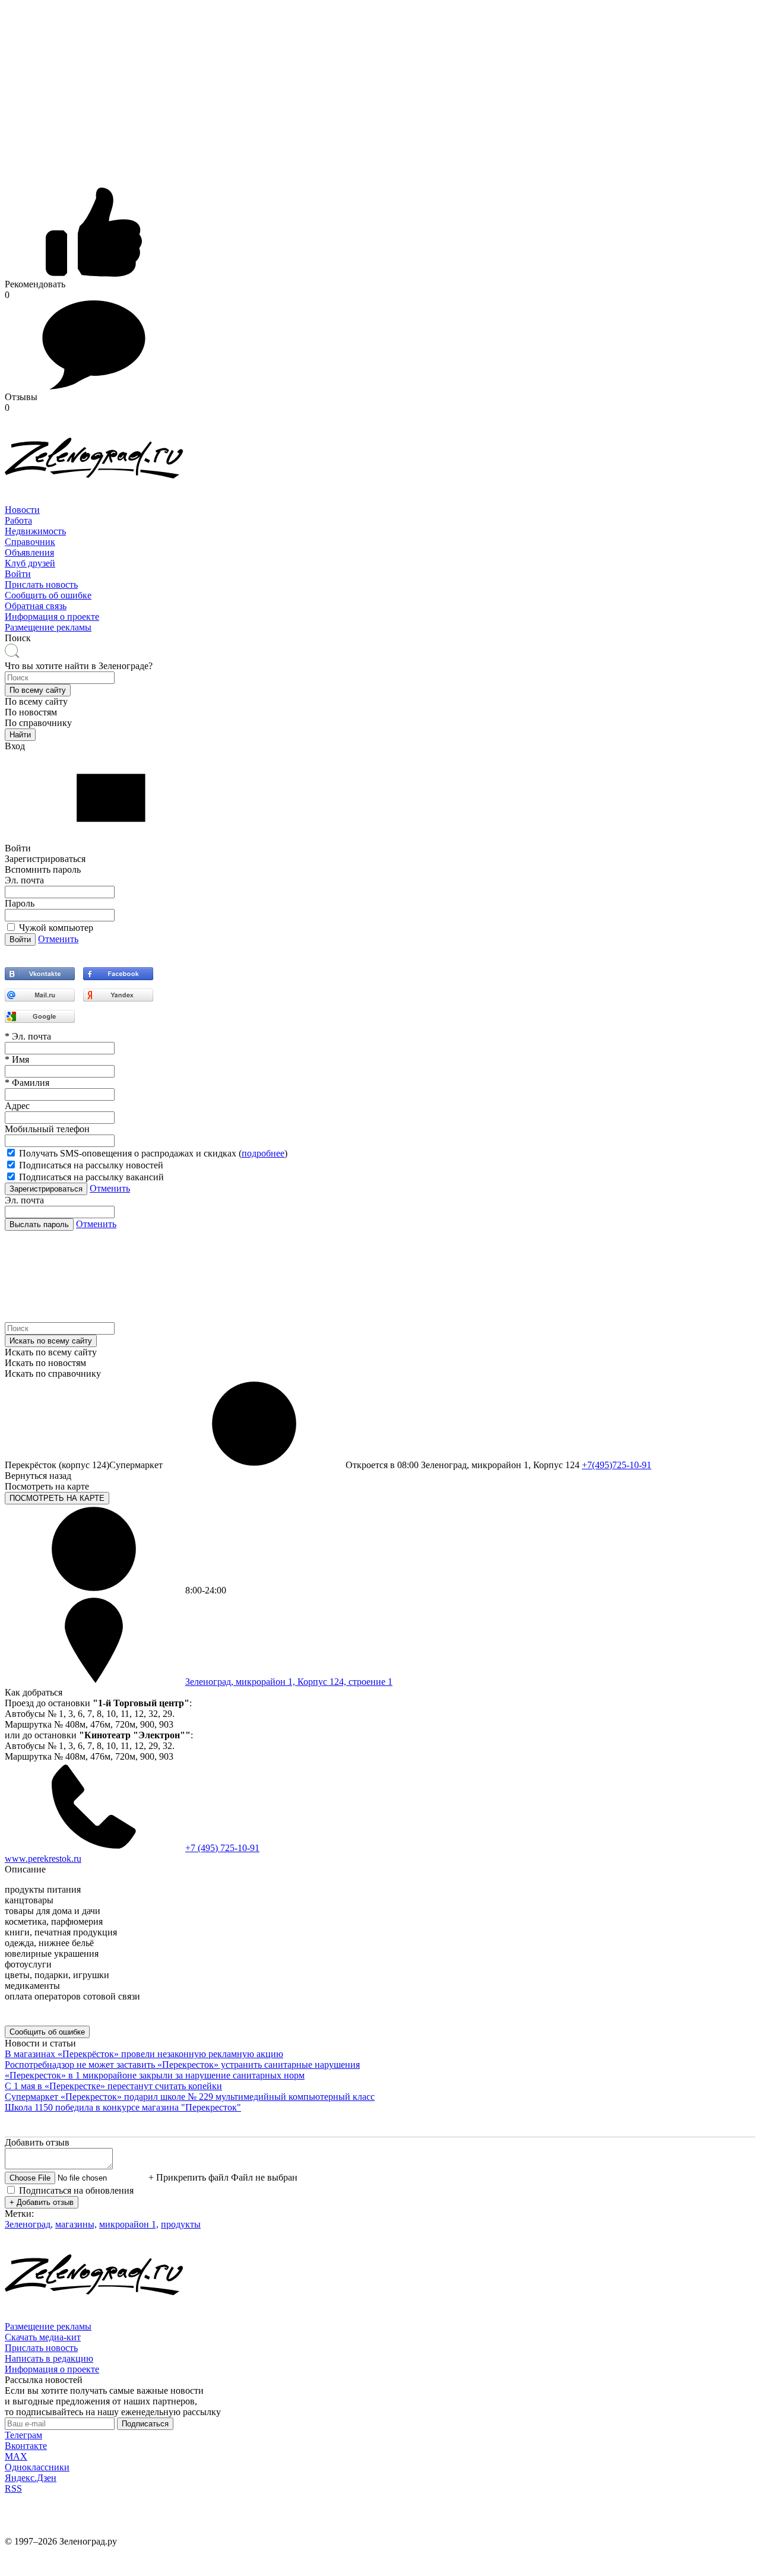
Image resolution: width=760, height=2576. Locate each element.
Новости (22, 510)
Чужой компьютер (56, 928)
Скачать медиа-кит (43, 2337)
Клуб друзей (30, 563)
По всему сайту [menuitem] (36, 701)
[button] (38, 690)
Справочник (30, 542)
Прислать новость (41, 584)
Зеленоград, (29, 2224)
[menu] (380, 542)
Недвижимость (35, 531)
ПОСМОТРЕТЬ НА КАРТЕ (57, 1498)
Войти (18, 574)
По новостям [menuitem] (31, 712)
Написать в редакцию (49, 2358)
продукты (181, 2224)
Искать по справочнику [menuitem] (53, 1373)
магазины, (76, 2224)
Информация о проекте (52, 617)
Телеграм (23, 2435)
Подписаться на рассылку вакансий (91, 1177)
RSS (13, 2488)
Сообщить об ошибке (48, 595)
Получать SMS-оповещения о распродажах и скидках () (153, 1153)
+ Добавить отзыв (42, 2202)
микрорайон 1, (129, 2224)
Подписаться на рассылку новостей (91, 1165)
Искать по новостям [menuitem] (45, 1363)
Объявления (29, 552)
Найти (20, 735)
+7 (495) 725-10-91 (222, 1848)
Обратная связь (36, 606)
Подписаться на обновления (76, 2190)
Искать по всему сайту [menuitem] (51, 1352)
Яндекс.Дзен (31, 2478)
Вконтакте (26, 2446)
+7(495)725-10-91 (617, 1465)
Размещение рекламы (48, 627)
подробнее (263, 1153)
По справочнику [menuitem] (38, 723)
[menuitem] (380, 510)
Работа (18, 520)
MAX (16, 2456)
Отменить (58, 939)
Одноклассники (37, 2467)
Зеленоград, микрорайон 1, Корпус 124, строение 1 (289, 1682)
